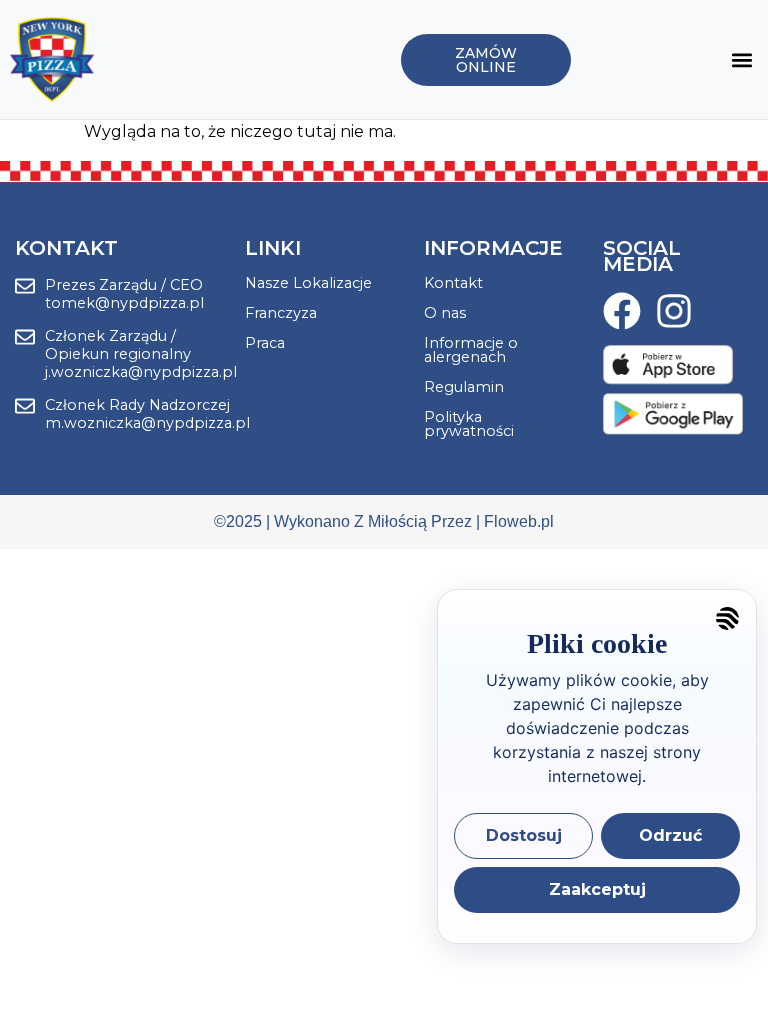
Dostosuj (524, 835)
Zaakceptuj (597, 889)
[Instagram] (674, 311)
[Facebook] (622, 311)
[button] (741, 59)
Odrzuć (670, 835)
